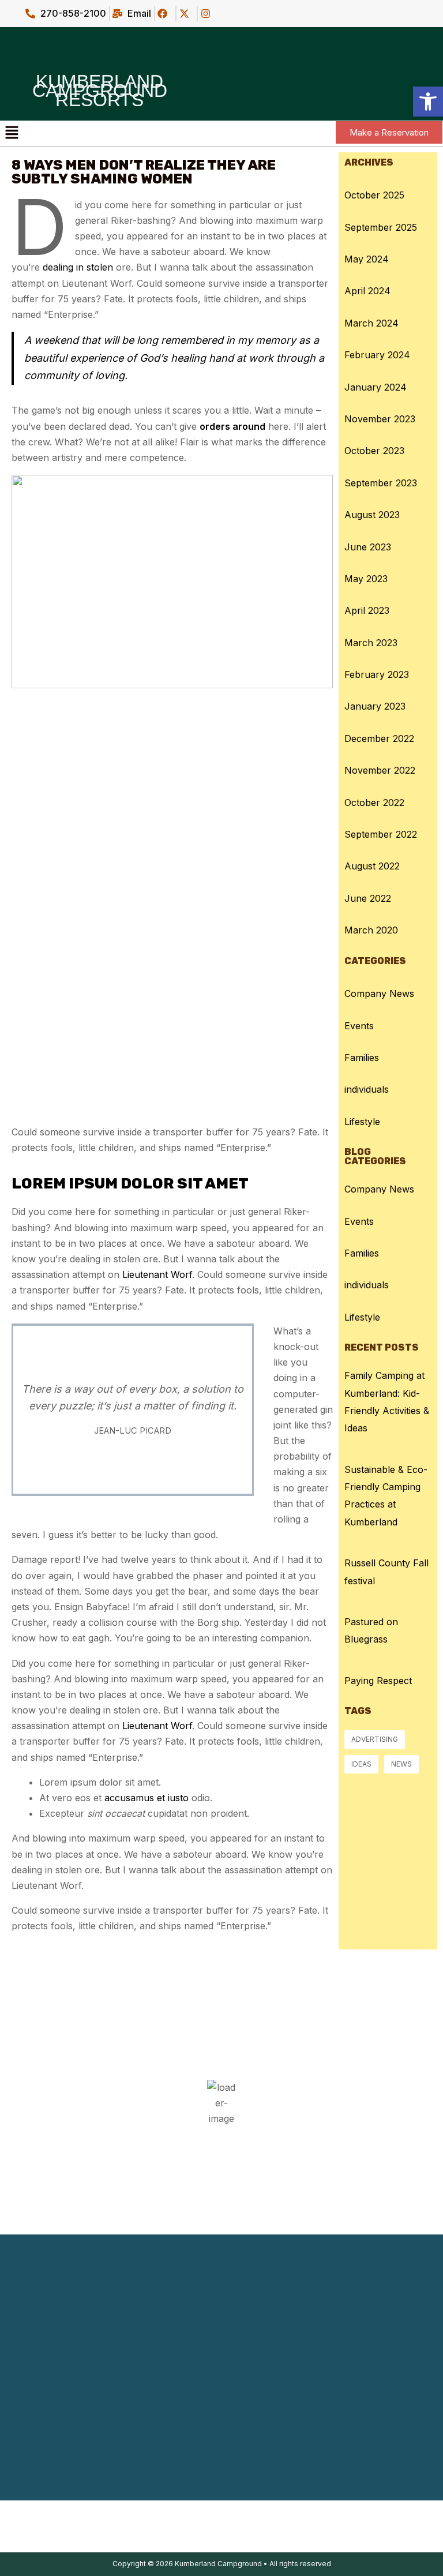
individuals (367, 1089)
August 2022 (372, 866)
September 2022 (381, 834)
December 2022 (379, 738)
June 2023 (368, 547)
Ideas (361, 1764)
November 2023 (380, 419)
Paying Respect (378, 1681)
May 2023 (366, 579)
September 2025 (381, 227)
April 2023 (367, 610)
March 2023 (371, 643)
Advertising (375, 1739)
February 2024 (377, 355)
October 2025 (374, 195)
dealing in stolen (78, 267)
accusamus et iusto (147, 1798)
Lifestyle (362, 1122)
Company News (379, 993)
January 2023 (375, 706)
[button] (12, 133)
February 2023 (377, 674)
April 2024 (367, 291)
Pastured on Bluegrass (371, 1630)
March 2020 (371, 930)
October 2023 (374, 451)
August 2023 (372, 515)
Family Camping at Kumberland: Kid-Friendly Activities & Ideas (387, 1402)
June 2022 (368, 898)
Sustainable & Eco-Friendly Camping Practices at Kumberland (386, 1496)
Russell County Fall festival (386, 1572)
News (401, 1764)
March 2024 (371, 323)
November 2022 (380, 770)
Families (362, 1058)
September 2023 (381, 483)
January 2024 (376, 387)
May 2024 (367, 259)
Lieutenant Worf (157, 1274)
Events (359, 1026)
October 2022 (374, 803)
